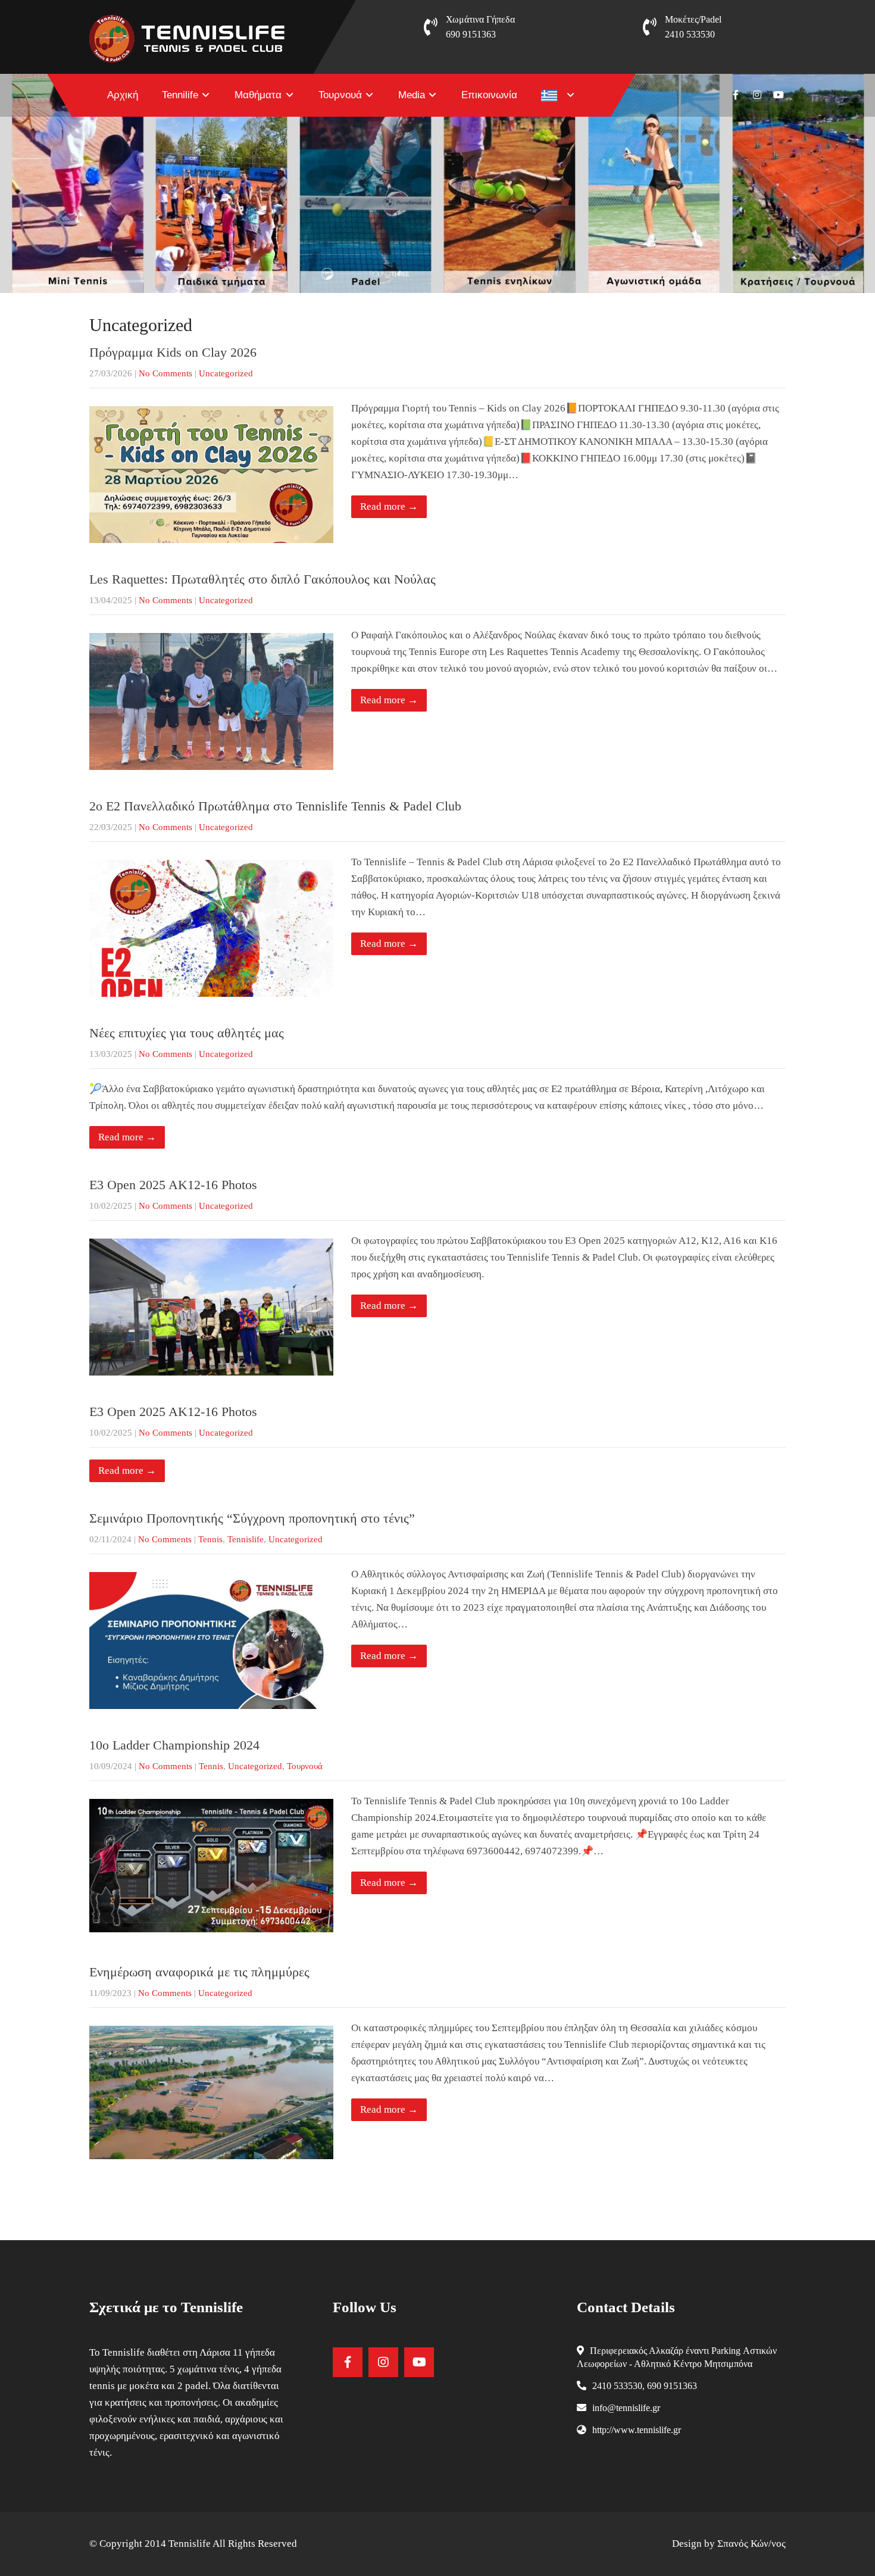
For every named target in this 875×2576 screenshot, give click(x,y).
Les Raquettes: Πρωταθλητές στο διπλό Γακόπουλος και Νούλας (262, 579)
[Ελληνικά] (558, 95)
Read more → (389, 506)
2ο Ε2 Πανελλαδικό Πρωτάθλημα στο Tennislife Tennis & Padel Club (275, 806)
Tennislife (246, 1539)
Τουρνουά (340, 95)
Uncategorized (226, 373)
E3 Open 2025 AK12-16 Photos (173, 1185)
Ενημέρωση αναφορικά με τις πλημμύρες (199, 1972)
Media (412, 95)
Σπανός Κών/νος (751, 2544)
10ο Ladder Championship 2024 (174, 1745)
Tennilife (180, 95)
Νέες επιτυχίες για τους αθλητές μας (187, 1033)
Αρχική (123, 95)
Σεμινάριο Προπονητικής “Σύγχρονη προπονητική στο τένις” (252, 1518)
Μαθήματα (258, 95)
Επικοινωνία (489, 95)
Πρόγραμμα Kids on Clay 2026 (173, 352)
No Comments (165, 373)
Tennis (210, 1539)
